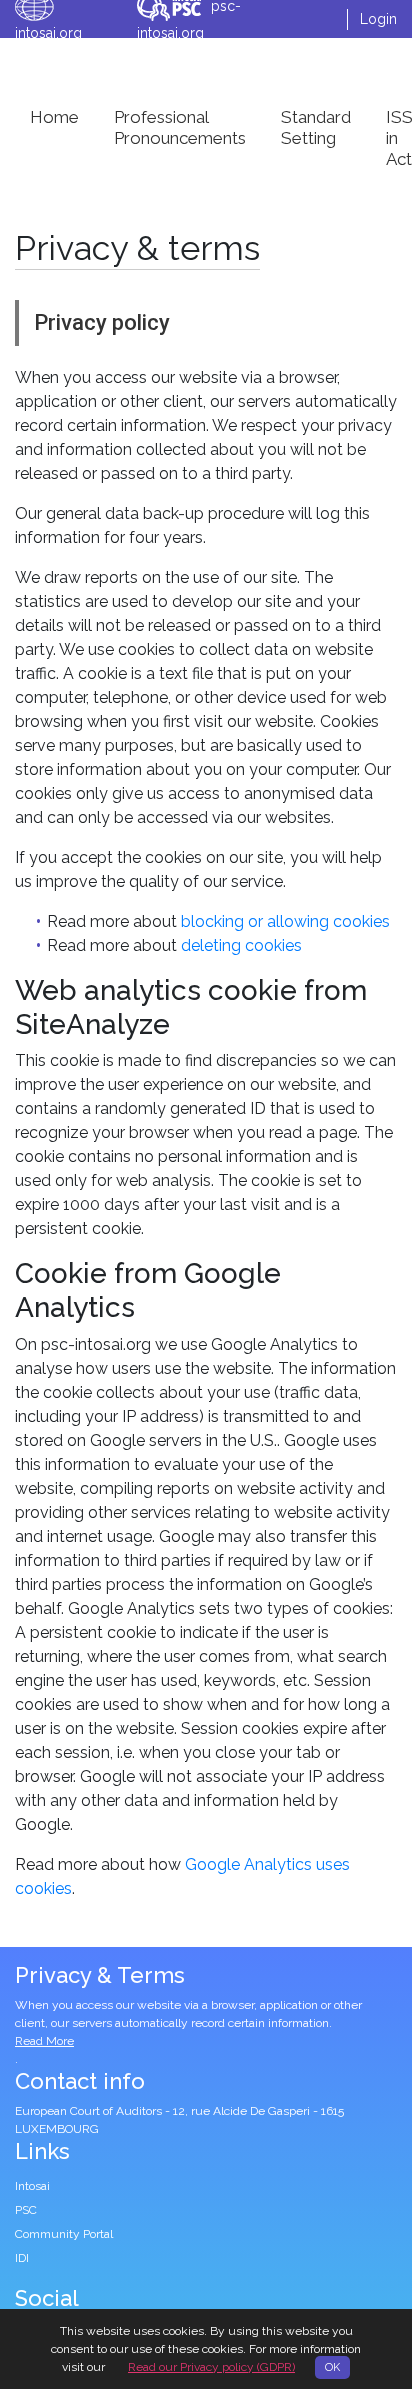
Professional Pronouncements (180, 127)
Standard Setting (316, 127)
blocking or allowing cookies (285, 921)
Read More (44, 2041)
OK (332, 2367)
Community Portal (64, 2234)
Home (54, 117)
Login (378, 19)
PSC (26, 2210)
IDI (22, 2258)
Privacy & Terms (100, 1975)
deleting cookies (241, 945)
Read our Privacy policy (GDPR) (211, 2367)
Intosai (32, 2186)
